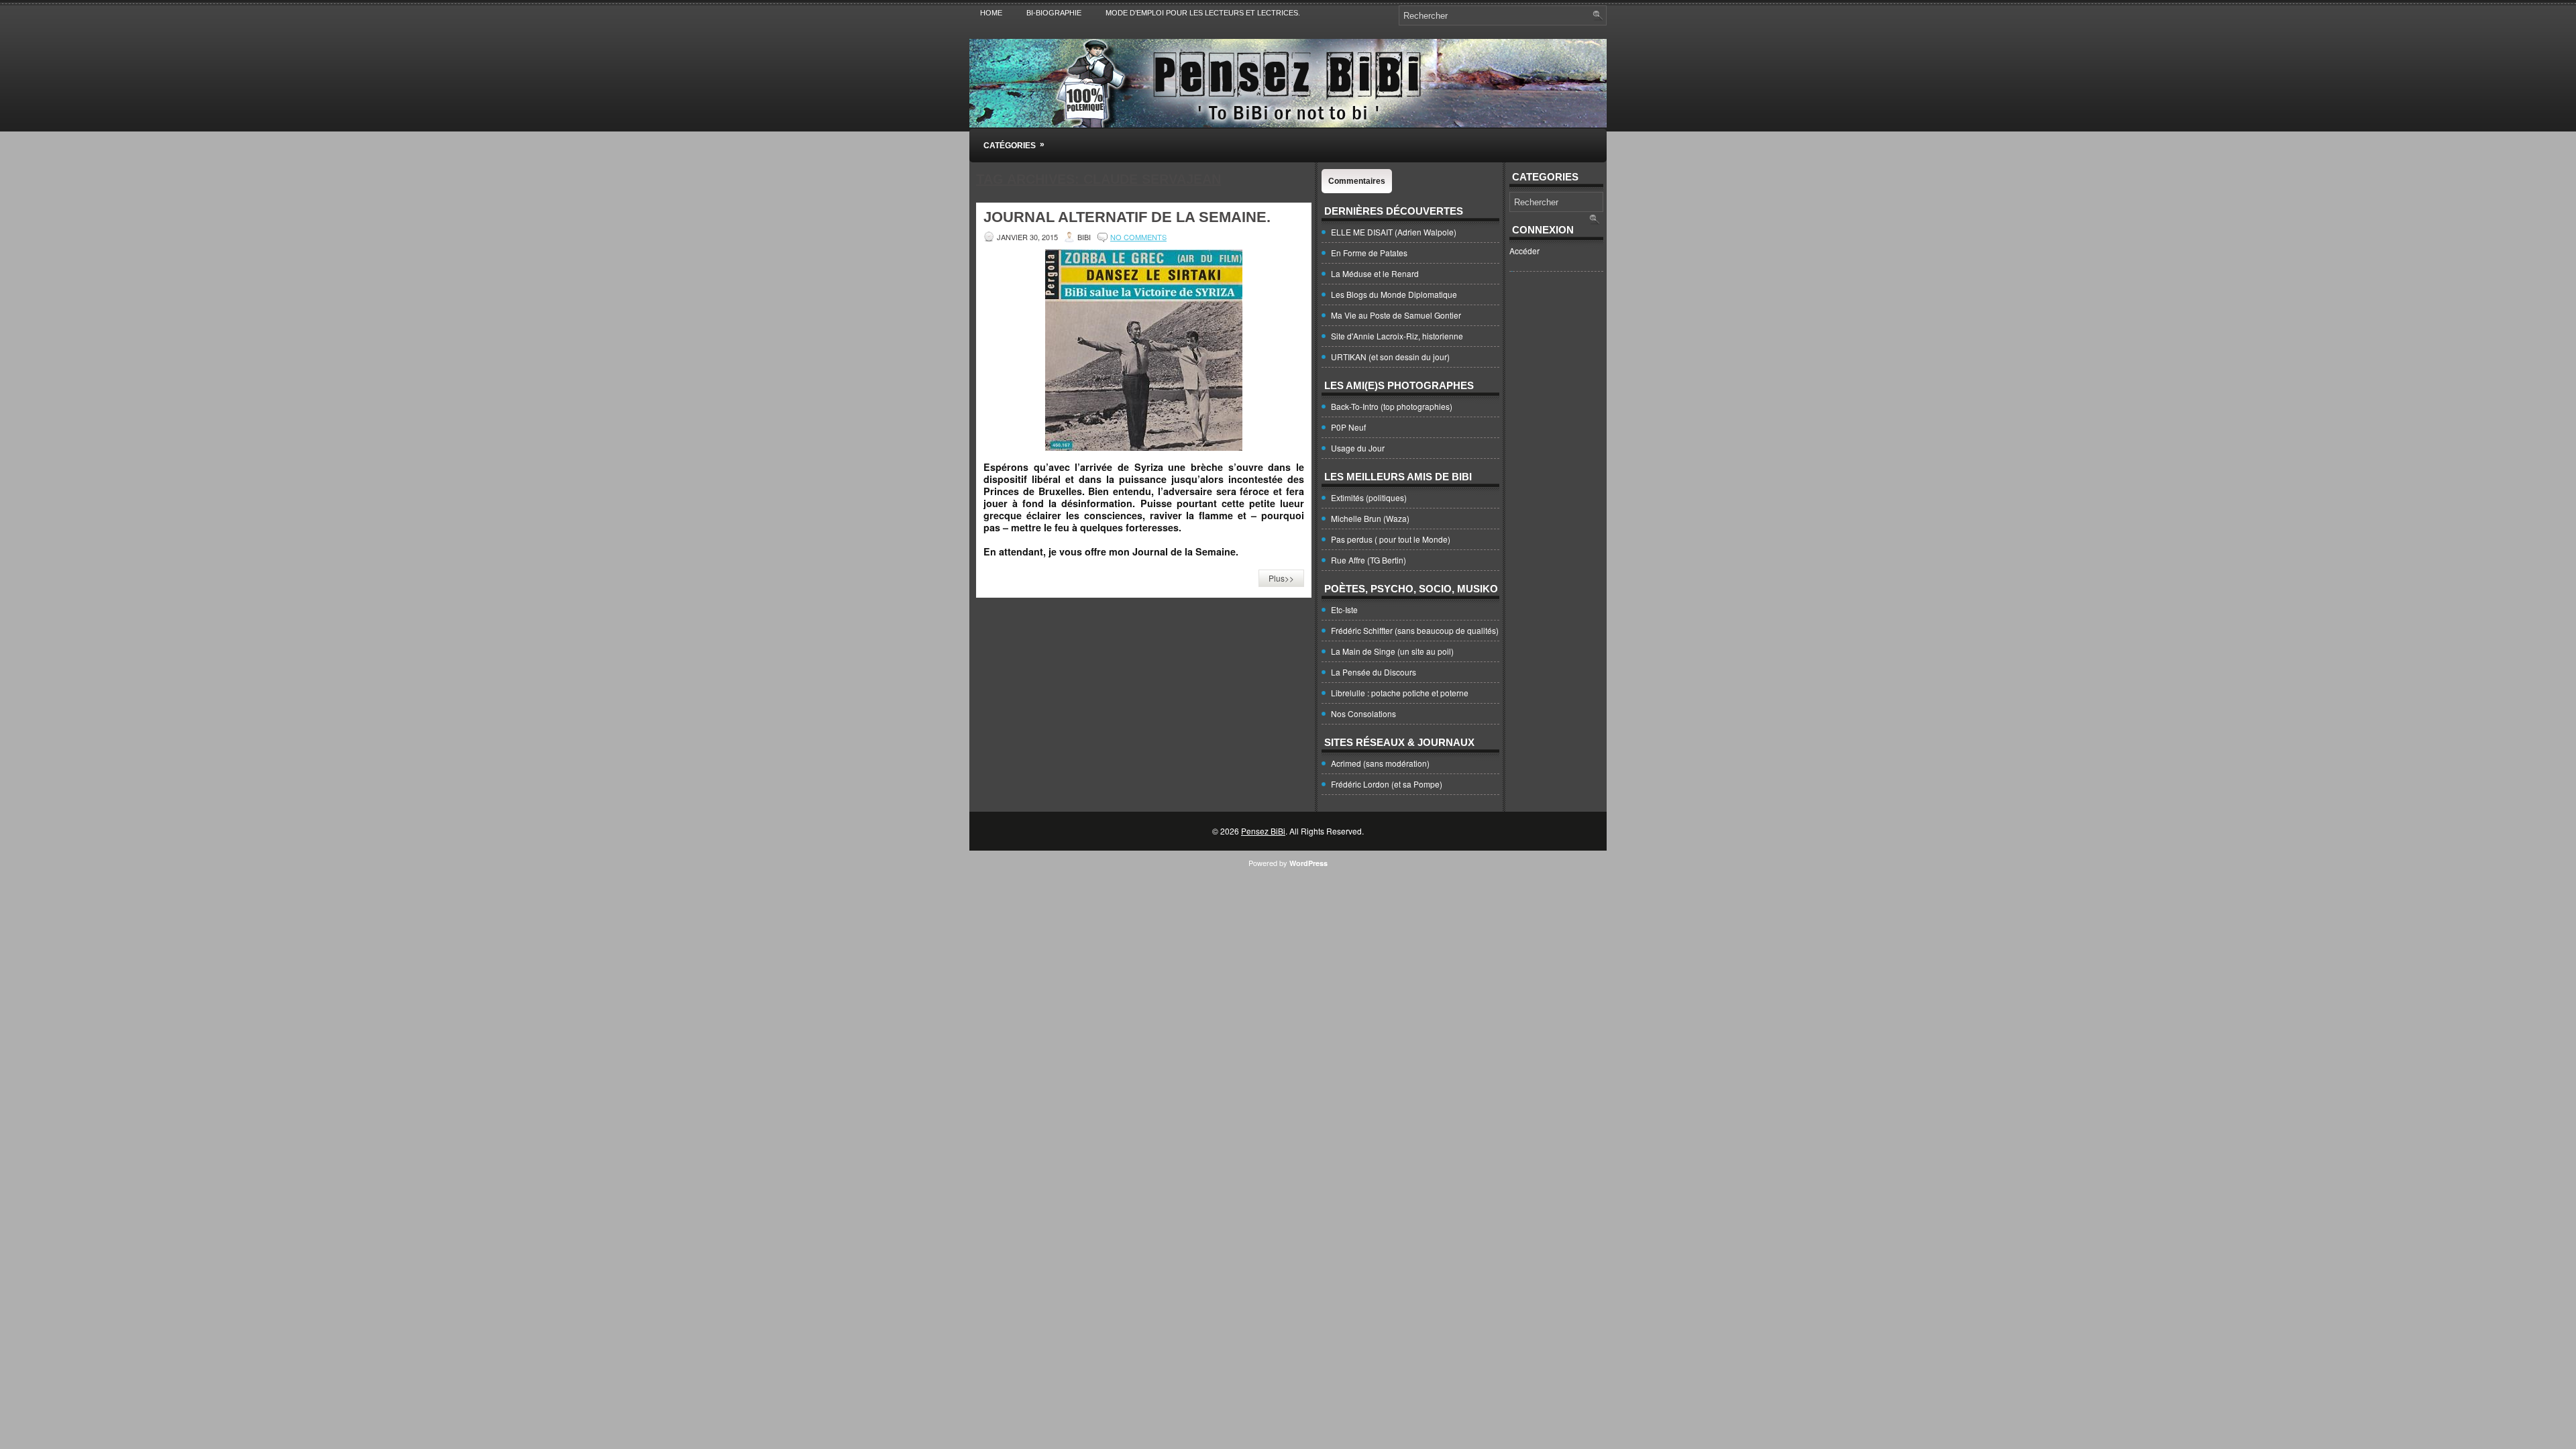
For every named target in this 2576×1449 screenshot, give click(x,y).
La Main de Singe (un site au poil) (1392, 651)
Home (991, 13)
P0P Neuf (1348, 427)
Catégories (1014, 145)
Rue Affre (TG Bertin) (1368, 560)
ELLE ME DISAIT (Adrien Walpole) (1394, 232)
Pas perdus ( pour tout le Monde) (1391, 539)
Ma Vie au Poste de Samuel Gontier (1396, 315)
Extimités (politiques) (1369, 497)
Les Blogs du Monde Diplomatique (1394, 294)
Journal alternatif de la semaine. (1127, 217)
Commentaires (1357, 181)
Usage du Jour (1358, 448)
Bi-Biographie (1054, 13)
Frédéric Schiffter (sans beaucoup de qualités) (1415, 630)
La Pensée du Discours (1374, 672)
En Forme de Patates (1369, 253)
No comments (1138, 237)
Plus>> (1281, 578)
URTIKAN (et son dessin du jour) (1390, 357)
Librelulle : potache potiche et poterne (1400, 693)
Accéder (1524, 251)
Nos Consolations (1363, 713)
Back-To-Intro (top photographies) (1392, 406)
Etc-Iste (1344, 609)
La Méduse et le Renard (1375, 273)
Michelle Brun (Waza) (1370, 518)
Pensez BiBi (1263, 831)
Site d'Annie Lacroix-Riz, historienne (1397, 336)
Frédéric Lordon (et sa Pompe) (1387, 784)
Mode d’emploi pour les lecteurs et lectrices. (1203, 13)
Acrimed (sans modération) (1380, 763)
